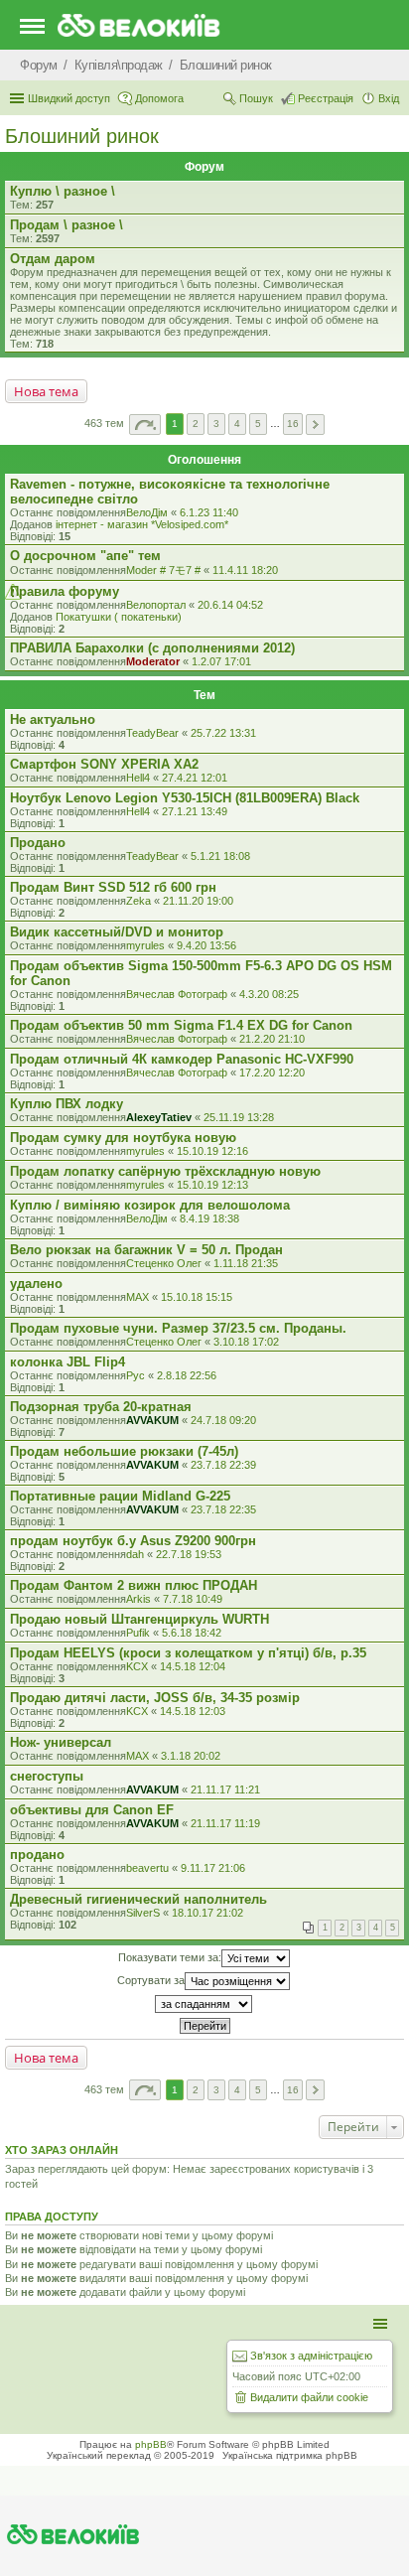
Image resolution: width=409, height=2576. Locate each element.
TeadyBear (152, 733)
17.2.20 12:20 (272, 1073)
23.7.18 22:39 (223, 1465)
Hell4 (138, 778)
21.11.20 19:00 (198, 901)
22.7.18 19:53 (189, 1554)
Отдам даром (53, 259)
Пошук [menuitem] (256, 98)
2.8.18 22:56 (187, 1375)
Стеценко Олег (164, 1263)
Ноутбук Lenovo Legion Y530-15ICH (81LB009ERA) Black (185, 798)
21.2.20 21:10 (272, 1039)
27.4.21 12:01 (195, 778)
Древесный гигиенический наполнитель (138, 1899)
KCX (137, 1666)
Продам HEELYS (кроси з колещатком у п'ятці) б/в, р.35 (188, 1653)
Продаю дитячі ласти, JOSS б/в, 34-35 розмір (155, 1698)
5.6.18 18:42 (192, 1633)
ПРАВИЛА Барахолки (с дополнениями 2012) (152, 648)
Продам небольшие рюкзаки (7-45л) (124, 1451)
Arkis (138, 1599)
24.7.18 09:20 (223, 1420)
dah (135, 1554)
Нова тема (46, 391)
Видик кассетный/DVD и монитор (117, 932)
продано (37, 1855)
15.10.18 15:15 (197, 1297)
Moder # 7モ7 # (163, 570)
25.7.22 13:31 (223, 733)
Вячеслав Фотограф (177, 994)
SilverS (143, 1913)
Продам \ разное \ (67, 225)
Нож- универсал (61, 1742)
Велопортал (156, 605)
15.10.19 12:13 (212, 1185)
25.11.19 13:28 (239, 1117)
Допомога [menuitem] (159, 98)
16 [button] (293, 424)
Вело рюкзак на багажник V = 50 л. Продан (146, 1250)
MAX (137, 1297)
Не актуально (53, 719)
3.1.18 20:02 (191, 1756)
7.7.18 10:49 (193, 1599)
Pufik (138, 1633)
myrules (145, 945)
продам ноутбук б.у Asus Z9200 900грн (133, 1541)
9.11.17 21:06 (213, 1868)
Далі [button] (315, 425)
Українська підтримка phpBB (290, 2455)
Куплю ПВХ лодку (67, 1104)
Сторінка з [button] (145, 425)
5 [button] (258, 424)
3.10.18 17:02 (246, 1342)
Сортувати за (151, 1979)
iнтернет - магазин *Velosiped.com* (142, 524)
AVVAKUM (152, 1420)
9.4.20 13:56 (206, 945)
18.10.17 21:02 (207, 1913)
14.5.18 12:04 (193, 1666)
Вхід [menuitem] (389, 98)
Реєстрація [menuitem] (326, 98)
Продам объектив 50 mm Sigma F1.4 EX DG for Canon (181, 1025)
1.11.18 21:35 (246, 1263)
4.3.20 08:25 (269, 994)
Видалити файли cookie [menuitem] (309, 2397)
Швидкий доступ (69, 98)
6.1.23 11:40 (209, 512)
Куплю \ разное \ (63, 191)
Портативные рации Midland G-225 (120, 1496)
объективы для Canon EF (92, 1810)
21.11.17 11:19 (225, 1823)
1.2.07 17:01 (221, 661)
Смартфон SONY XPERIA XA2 (104, 764)
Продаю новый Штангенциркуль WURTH (139, 1619)
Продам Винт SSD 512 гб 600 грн (113, 887)
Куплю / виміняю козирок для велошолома (150, 1205)
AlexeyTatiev (159, 1117)
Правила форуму (65, 591)
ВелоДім (147, 512)
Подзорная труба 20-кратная (101, 1407)
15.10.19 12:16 (212, 1151)
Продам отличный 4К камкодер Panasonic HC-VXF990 (182, 1059)
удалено (36, 1284)
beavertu (147, 1868)
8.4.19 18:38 (209, 1218)
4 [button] (237, 424)
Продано (38, 843)
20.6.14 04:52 (230, 605)
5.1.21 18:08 (220, 856)
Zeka (138, 901)
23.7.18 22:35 (223, 1509)
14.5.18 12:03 (193, 1711)
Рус (136, 1375)
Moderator (153, 661)
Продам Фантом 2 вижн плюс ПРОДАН (134, 1585)
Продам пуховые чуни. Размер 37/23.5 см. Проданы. (178, 1328)
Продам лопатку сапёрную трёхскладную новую (165, 1171)
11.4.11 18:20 (245, 570)
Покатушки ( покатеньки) (119, 617)
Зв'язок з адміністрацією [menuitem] (311, 2356)
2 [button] (196, 424)
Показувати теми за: (170, 1956)
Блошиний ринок (82, 136)
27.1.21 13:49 (195, 811)
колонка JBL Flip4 (68, 1362)
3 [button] (216, 424)
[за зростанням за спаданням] (204, 2004)
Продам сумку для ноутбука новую (123, 1138)
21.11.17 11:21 (225, 1789)
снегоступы (47, 1776)
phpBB (151, 2444)
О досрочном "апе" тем (85, 556)
